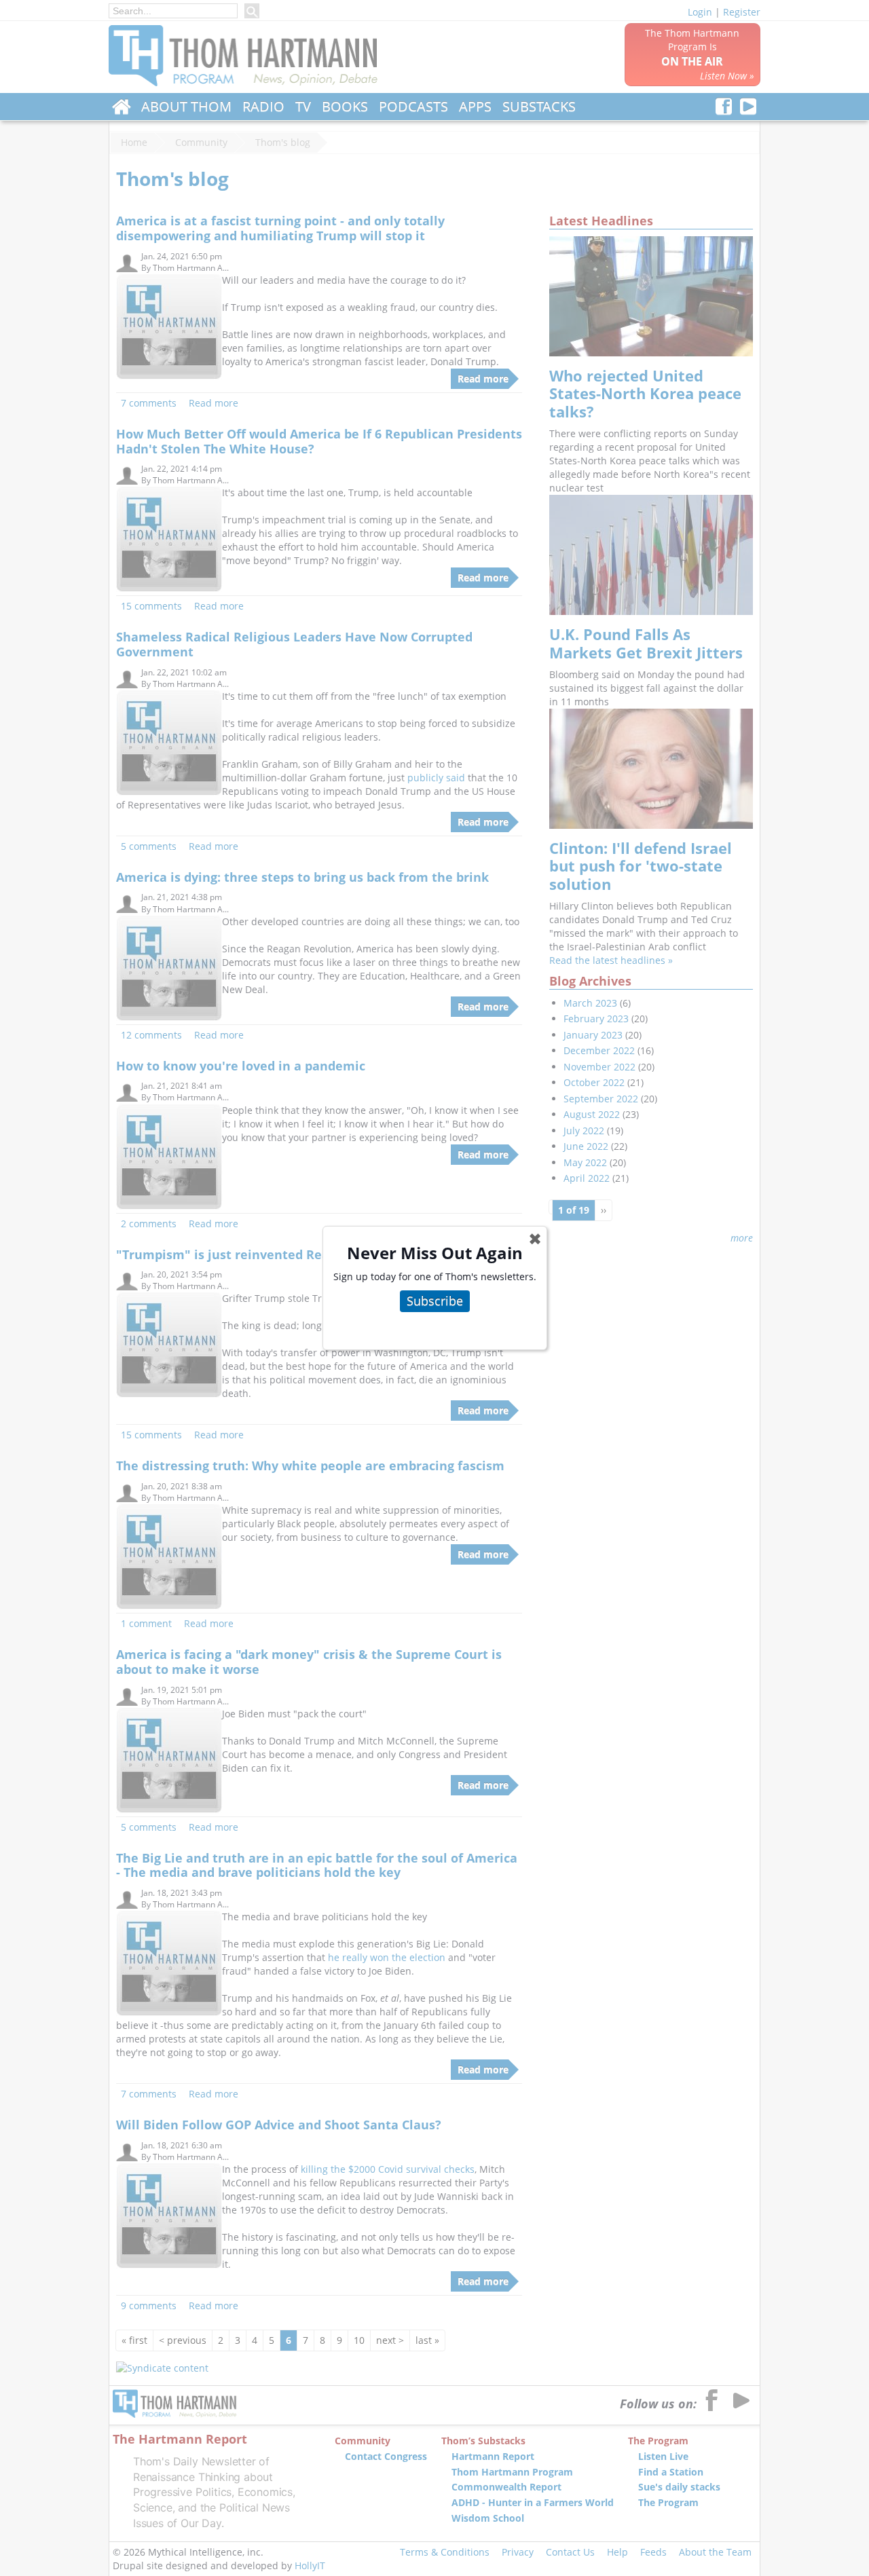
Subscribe (435, 1301)
